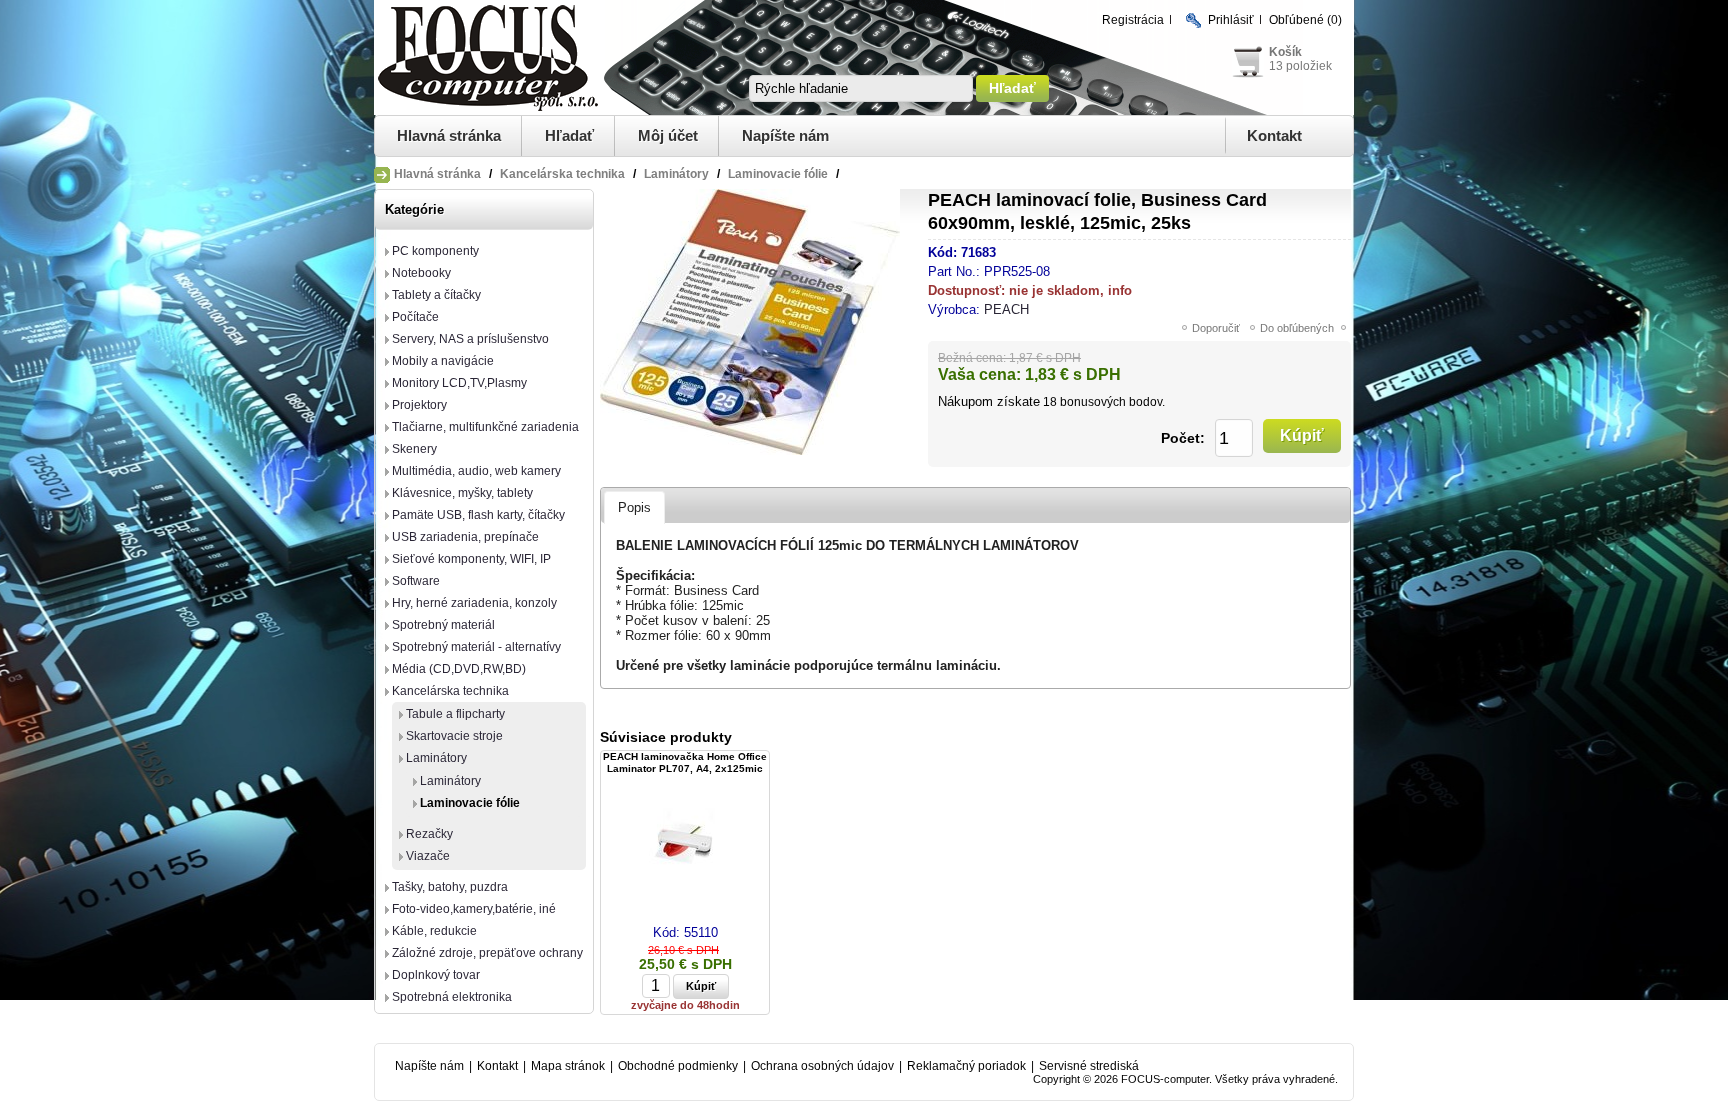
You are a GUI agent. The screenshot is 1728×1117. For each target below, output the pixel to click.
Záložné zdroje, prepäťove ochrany (487, 953)
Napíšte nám (785, 135)
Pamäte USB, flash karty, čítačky (478, 515)
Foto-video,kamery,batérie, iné (474, 909)
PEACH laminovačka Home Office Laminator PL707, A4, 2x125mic (685, 762)
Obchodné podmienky (678, 1066)
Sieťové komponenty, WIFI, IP (471, 559)
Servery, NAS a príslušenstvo (470, 339)
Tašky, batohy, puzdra (450, 887)
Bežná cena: (972, 358)
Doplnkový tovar (436, 975)
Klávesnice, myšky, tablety (462, 493)
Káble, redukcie (434, 931)
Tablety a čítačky (436, 295)
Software (416, 581)
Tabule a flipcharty (455, 714)
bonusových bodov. (1112, 402)
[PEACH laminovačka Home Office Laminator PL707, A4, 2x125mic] (685, 842)
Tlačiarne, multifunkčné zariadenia (485, 427)
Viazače (428, 856)
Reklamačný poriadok (966, 1066)
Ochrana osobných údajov (822, 1066)
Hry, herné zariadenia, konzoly (474, 603)
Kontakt (1274, 135)
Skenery (414, 449)
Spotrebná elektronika (452, 997)
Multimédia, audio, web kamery (476, 471)
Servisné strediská (1089, 1066)
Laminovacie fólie (470, 803)
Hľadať (569, 135)
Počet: (1183, 438)
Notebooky (421, 273)
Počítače (415, 317)
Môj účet (668, 135)
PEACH (1006, 309)
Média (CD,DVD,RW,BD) (459, 669)
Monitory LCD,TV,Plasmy (459, 383)
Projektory (419, 405)
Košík (1285, 52)
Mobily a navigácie (443, 361)
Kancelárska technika (450, 691)
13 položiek (1300, 66)
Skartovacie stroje (454, 736)
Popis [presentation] (634, 507)
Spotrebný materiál (443, 625)
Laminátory (436, 758)
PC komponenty (435, 251)
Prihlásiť (1231, 20)
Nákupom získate (989, 401)
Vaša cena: (979, 374)
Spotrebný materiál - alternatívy (476, 647)
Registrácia (1133, 20)
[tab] (634, 507)
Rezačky (429, 834)
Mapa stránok (568, 1066)
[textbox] (861, 88)
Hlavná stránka (449, 135)
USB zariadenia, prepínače (465, 537)
